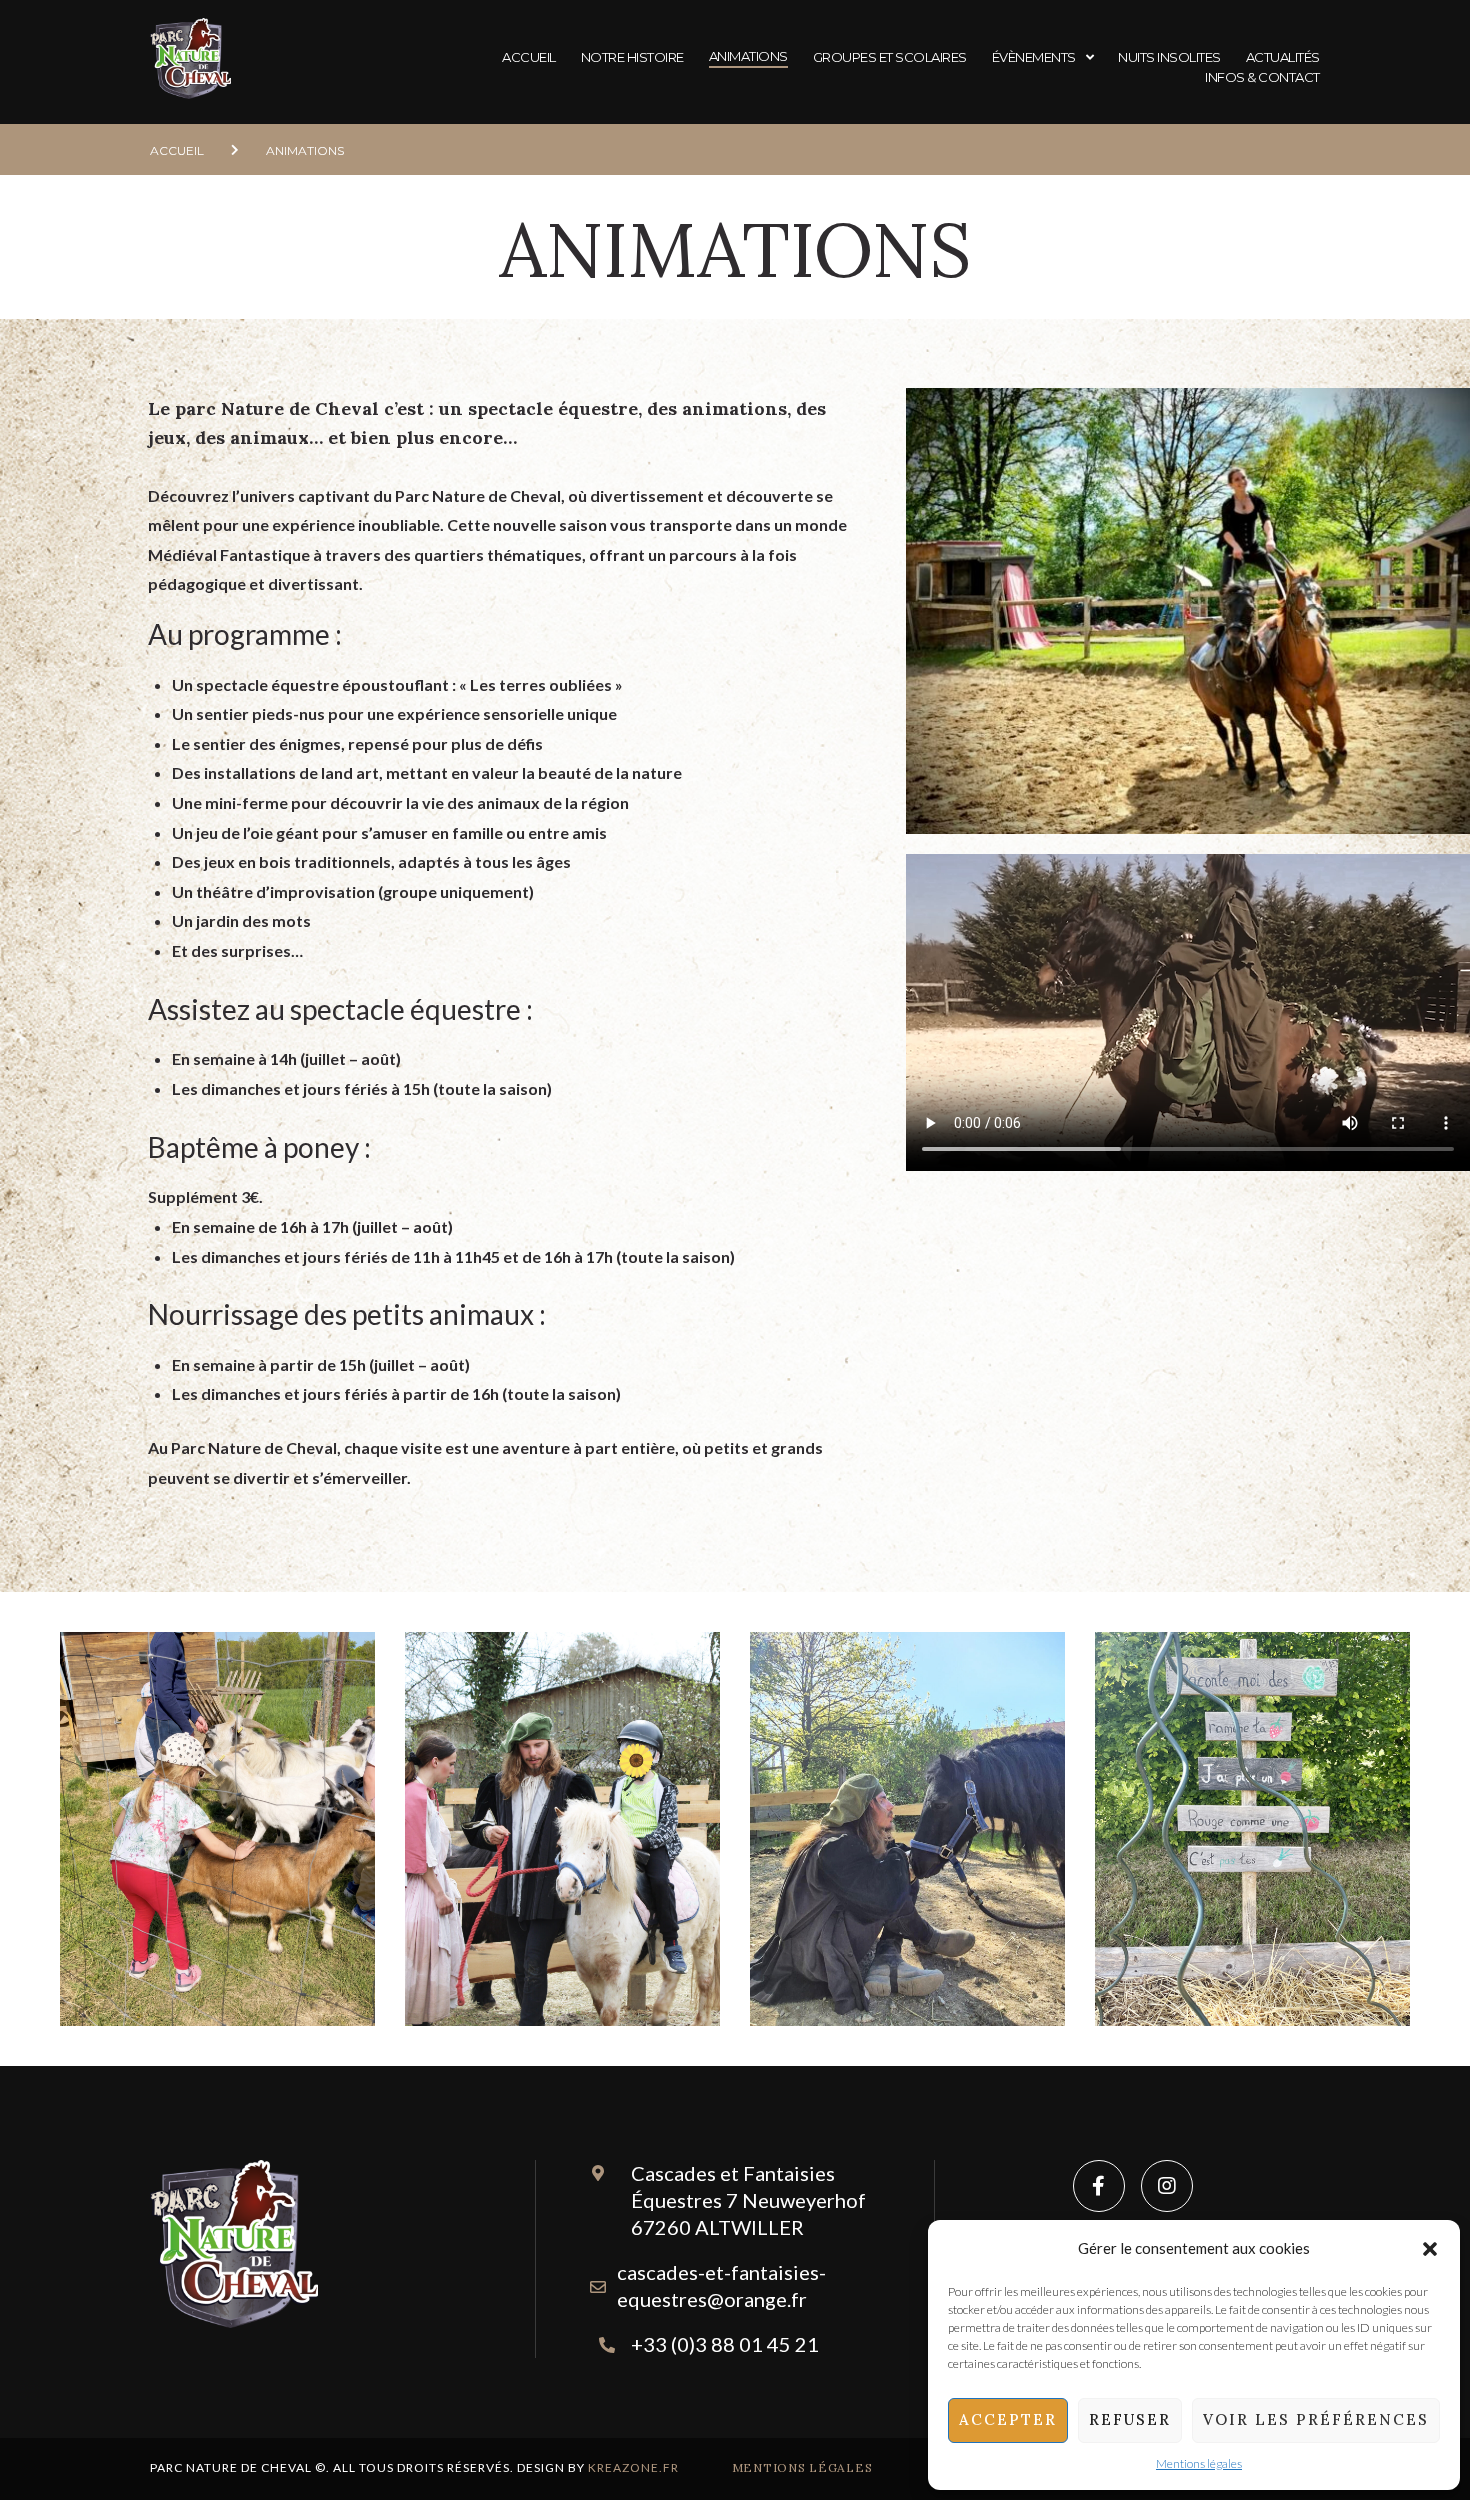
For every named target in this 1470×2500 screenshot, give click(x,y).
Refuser (1130, 2419)
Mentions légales (1199, 2463)
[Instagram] (1167, 2186)
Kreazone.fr (633, 2467)
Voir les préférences (1316, 2419)
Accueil (177, 150)
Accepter (1008, 2419)
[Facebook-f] (1099, 2186)
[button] (1430, 2249)
